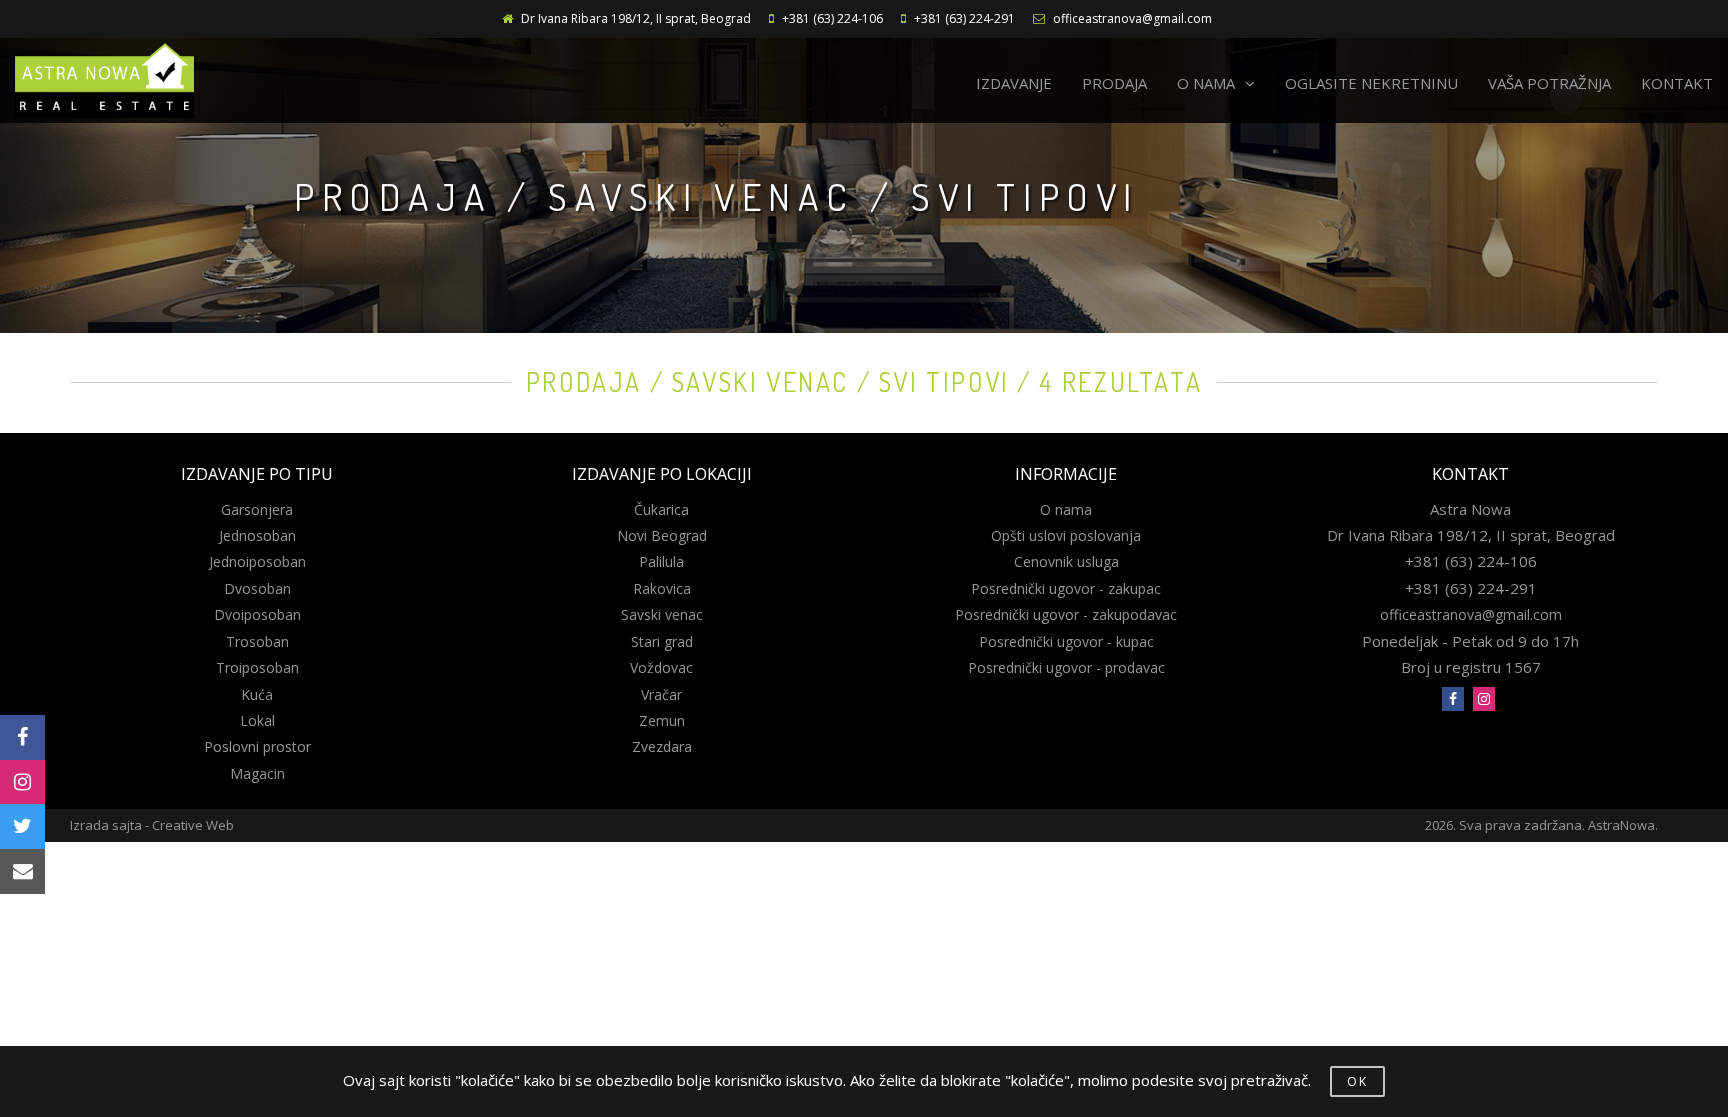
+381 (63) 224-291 (964, 18)
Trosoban (257, 641)
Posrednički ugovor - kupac (1066, 641)
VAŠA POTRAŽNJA (1549, 83)
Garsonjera (257, 509)
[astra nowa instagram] (1484, 699)
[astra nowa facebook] (1453, 699)
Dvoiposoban (257, 614)
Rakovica (662, 588)
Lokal (257, 720)
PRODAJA (1114, 83)
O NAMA (1206, 83)
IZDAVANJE (1014, 83)
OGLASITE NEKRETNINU (1371, 83)
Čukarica (661, 509)
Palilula (661, 561)
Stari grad (662, 641)
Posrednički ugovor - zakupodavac (1066, 614)
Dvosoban (257, 588)
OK (1357, 1081)
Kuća (257, 694)
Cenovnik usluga (1066, 561)
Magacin (257, 773)
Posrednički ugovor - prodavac (1066, 667)
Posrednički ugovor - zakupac (1066, 588)
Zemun (662, 720)
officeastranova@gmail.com (1132, 18)
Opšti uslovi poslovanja (1066, 535)
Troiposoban (257, 667)
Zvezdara (662, 746)
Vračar (661, 694)
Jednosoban (257, 535)
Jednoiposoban (257, 561)
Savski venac (662, 614)
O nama (1066, 509)
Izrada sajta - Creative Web (152, 825)
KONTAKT (1677, 83)
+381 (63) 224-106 (832, 18)
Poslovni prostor (257, 746)
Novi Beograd (662, 535)
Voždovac (661, 667)
